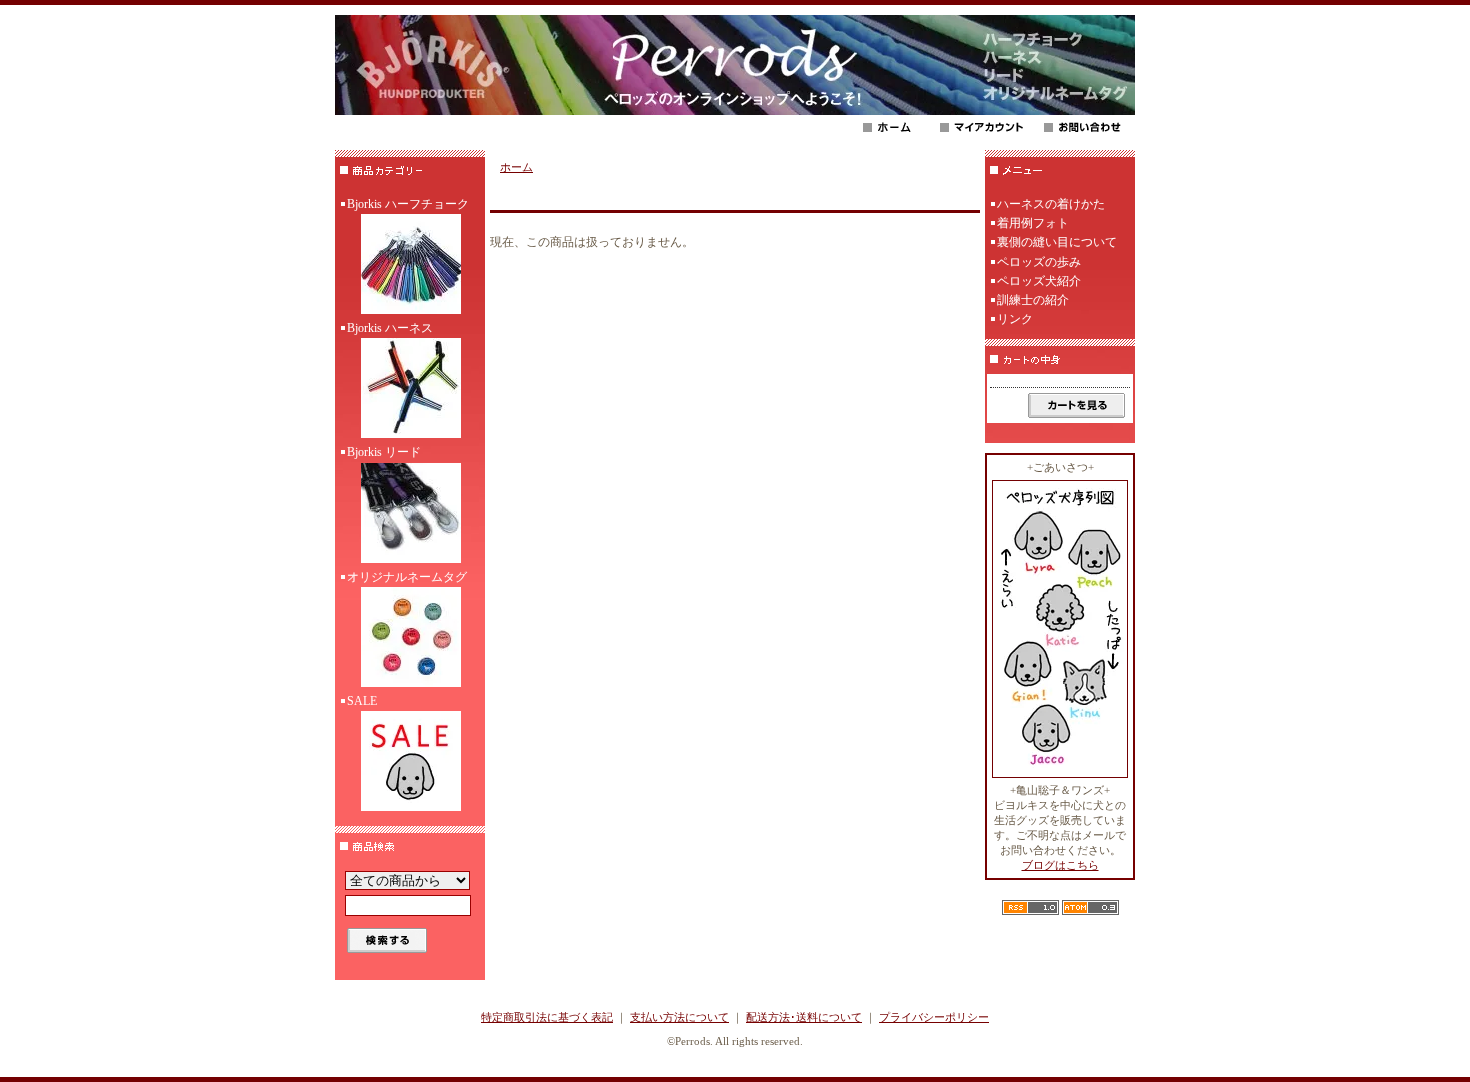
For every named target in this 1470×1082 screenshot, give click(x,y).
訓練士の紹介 (1033, 300)
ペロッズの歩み (1039, 262)
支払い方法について (679, 1017)
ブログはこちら (1060, 865)
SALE (362, 701)
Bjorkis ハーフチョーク (408, 204)
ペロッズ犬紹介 (1039, 281)
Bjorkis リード (384, 452)
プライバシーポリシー (934, 1017)
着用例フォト (1033, 223)
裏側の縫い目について (1057, 242)
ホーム (516, 167)
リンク (1015, 319)
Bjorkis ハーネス (390, 328)
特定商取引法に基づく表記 (547, 1017)
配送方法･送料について (804, 1017)
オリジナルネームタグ (407, 577)
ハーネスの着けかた (1051, 204)
